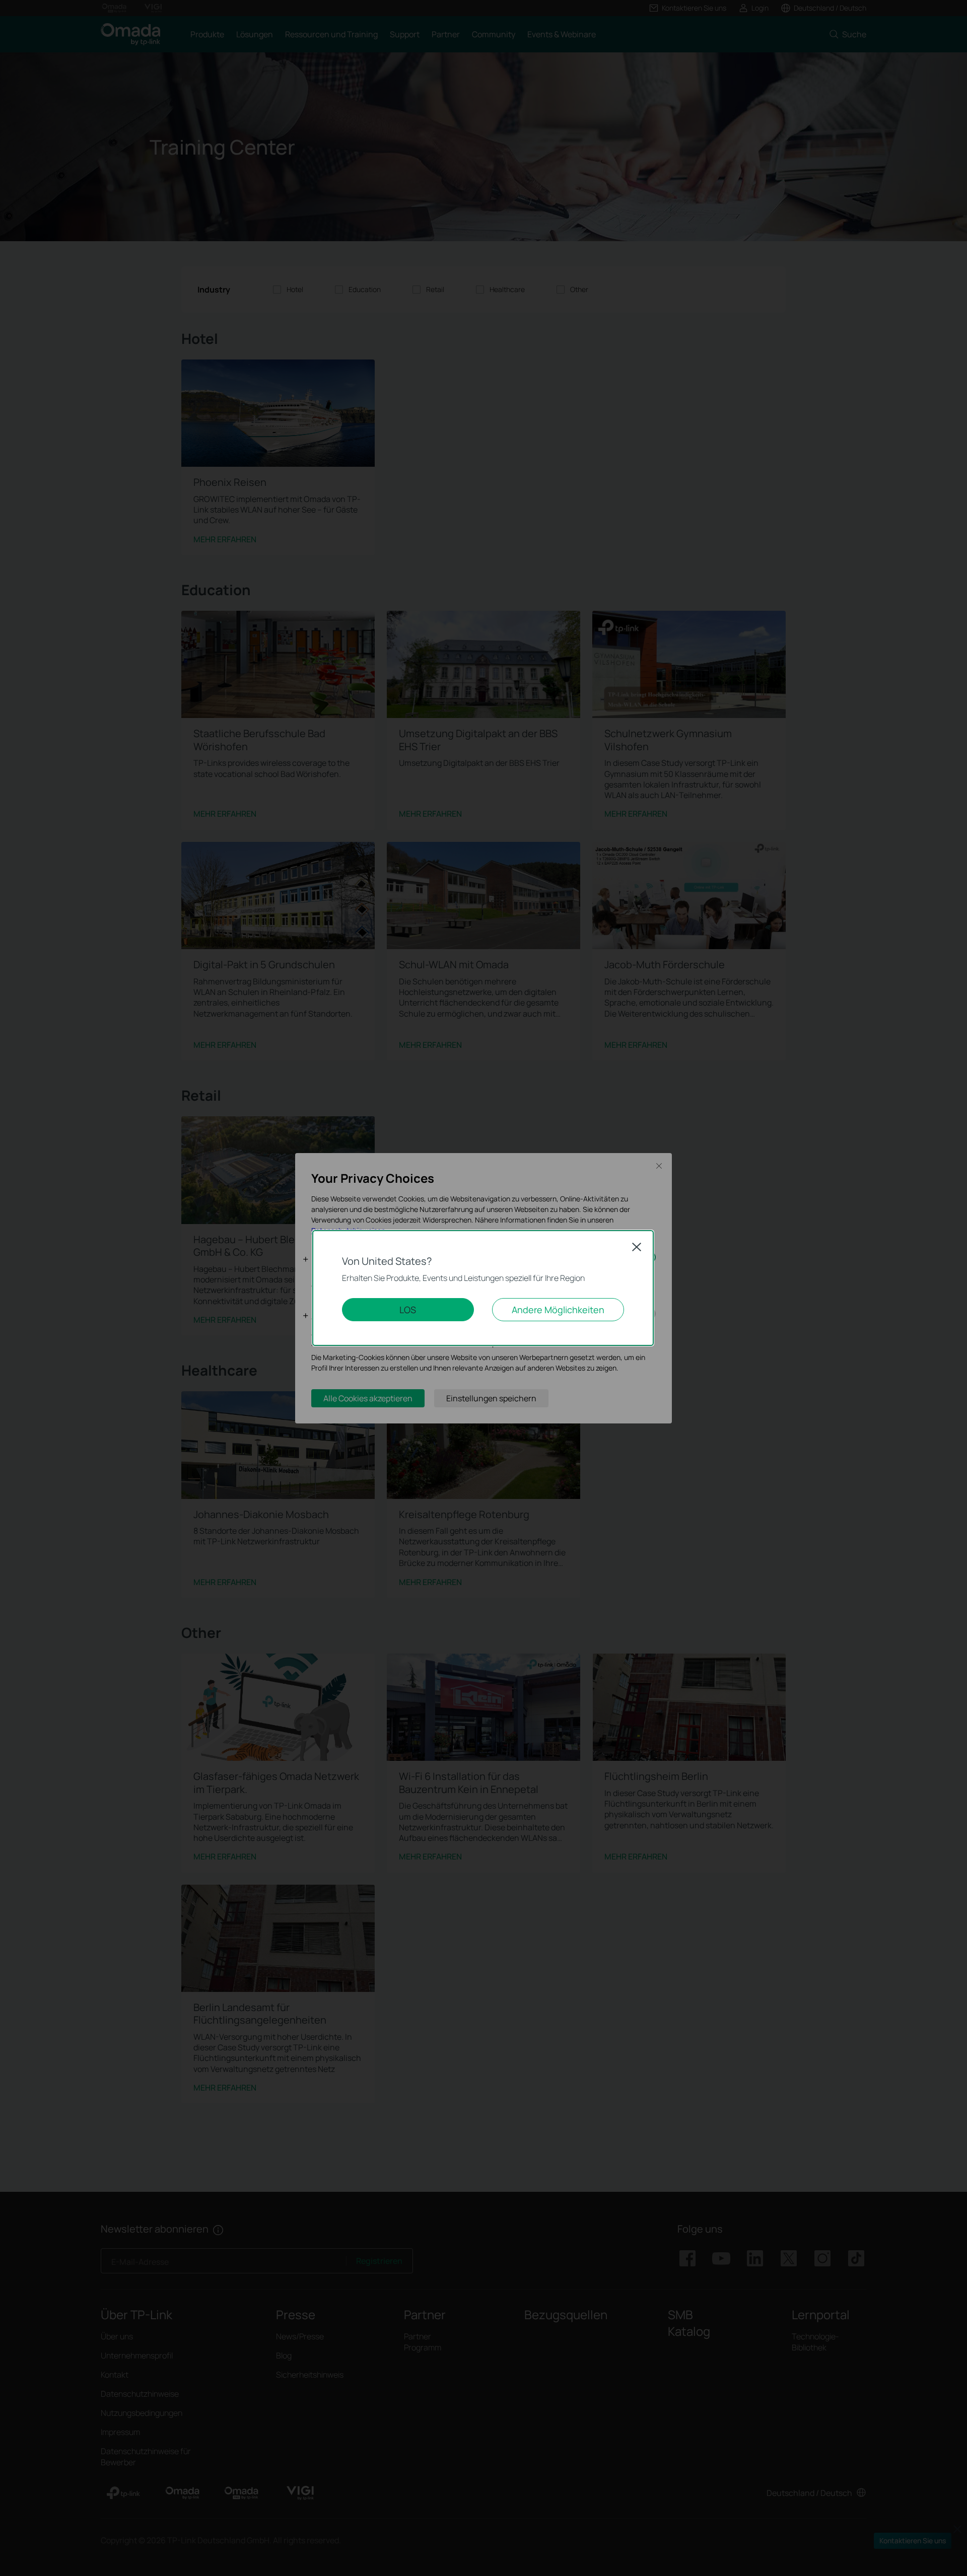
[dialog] (483, 1288)
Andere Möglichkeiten (558, 1310)
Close (637, 1247)
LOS (408, 1310)
